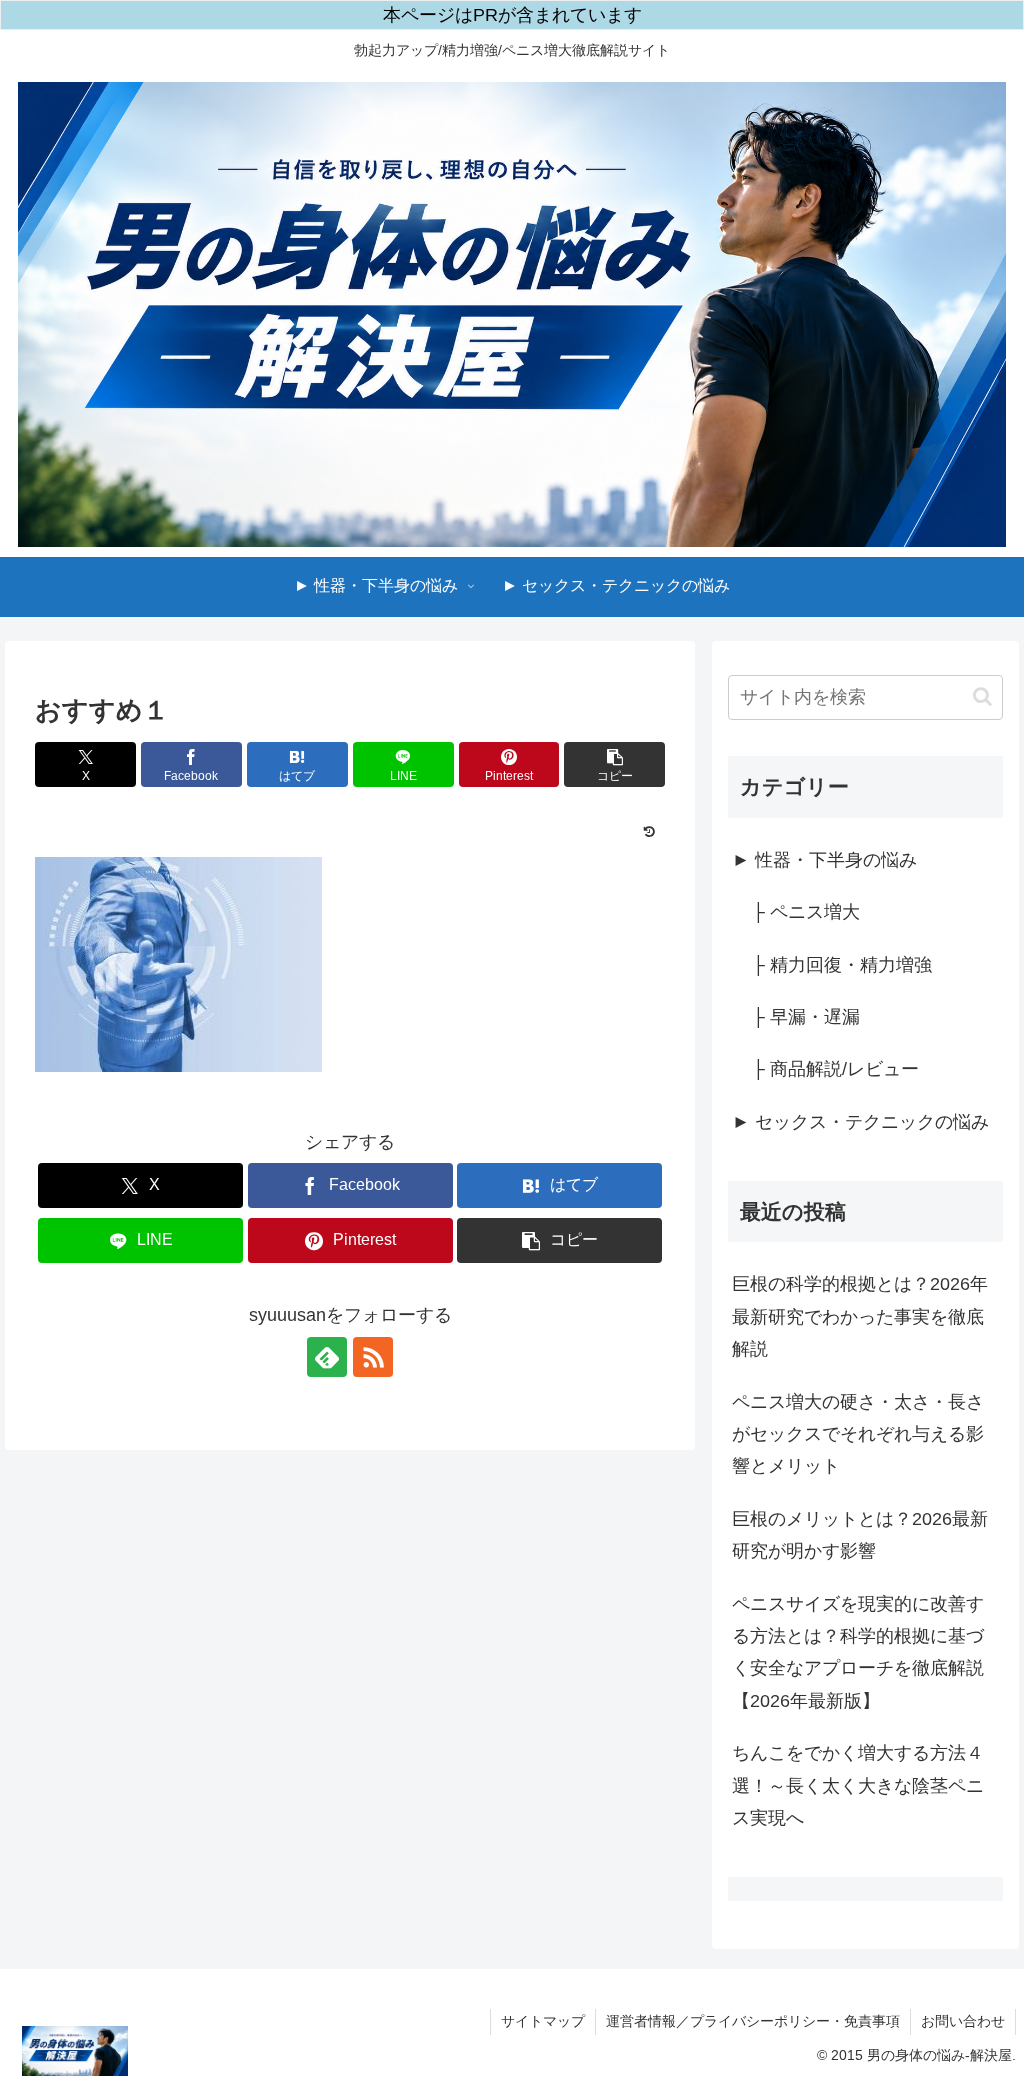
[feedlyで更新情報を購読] (327, 1357)
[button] (614, 764)
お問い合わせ (963, 2021)
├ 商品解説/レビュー (835, 1069)
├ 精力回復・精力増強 (842, 965)
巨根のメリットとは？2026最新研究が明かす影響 (860, 1535)
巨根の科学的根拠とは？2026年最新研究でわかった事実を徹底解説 (860, 1316)
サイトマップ (543, 2021)
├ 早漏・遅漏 (806, 1017)
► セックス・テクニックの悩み (860, 1122)
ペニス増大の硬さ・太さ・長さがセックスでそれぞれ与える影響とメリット (858, 1434)
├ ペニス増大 (806, 912)
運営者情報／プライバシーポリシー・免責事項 (753, 2021)
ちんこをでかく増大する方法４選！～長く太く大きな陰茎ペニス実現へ (858, 1785)
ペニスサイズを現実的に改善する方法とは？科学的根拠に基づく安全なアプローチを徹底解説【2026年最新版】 (858, 1652)
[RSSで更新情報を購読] (373, 1357)
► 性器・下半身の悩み (824, 860)
